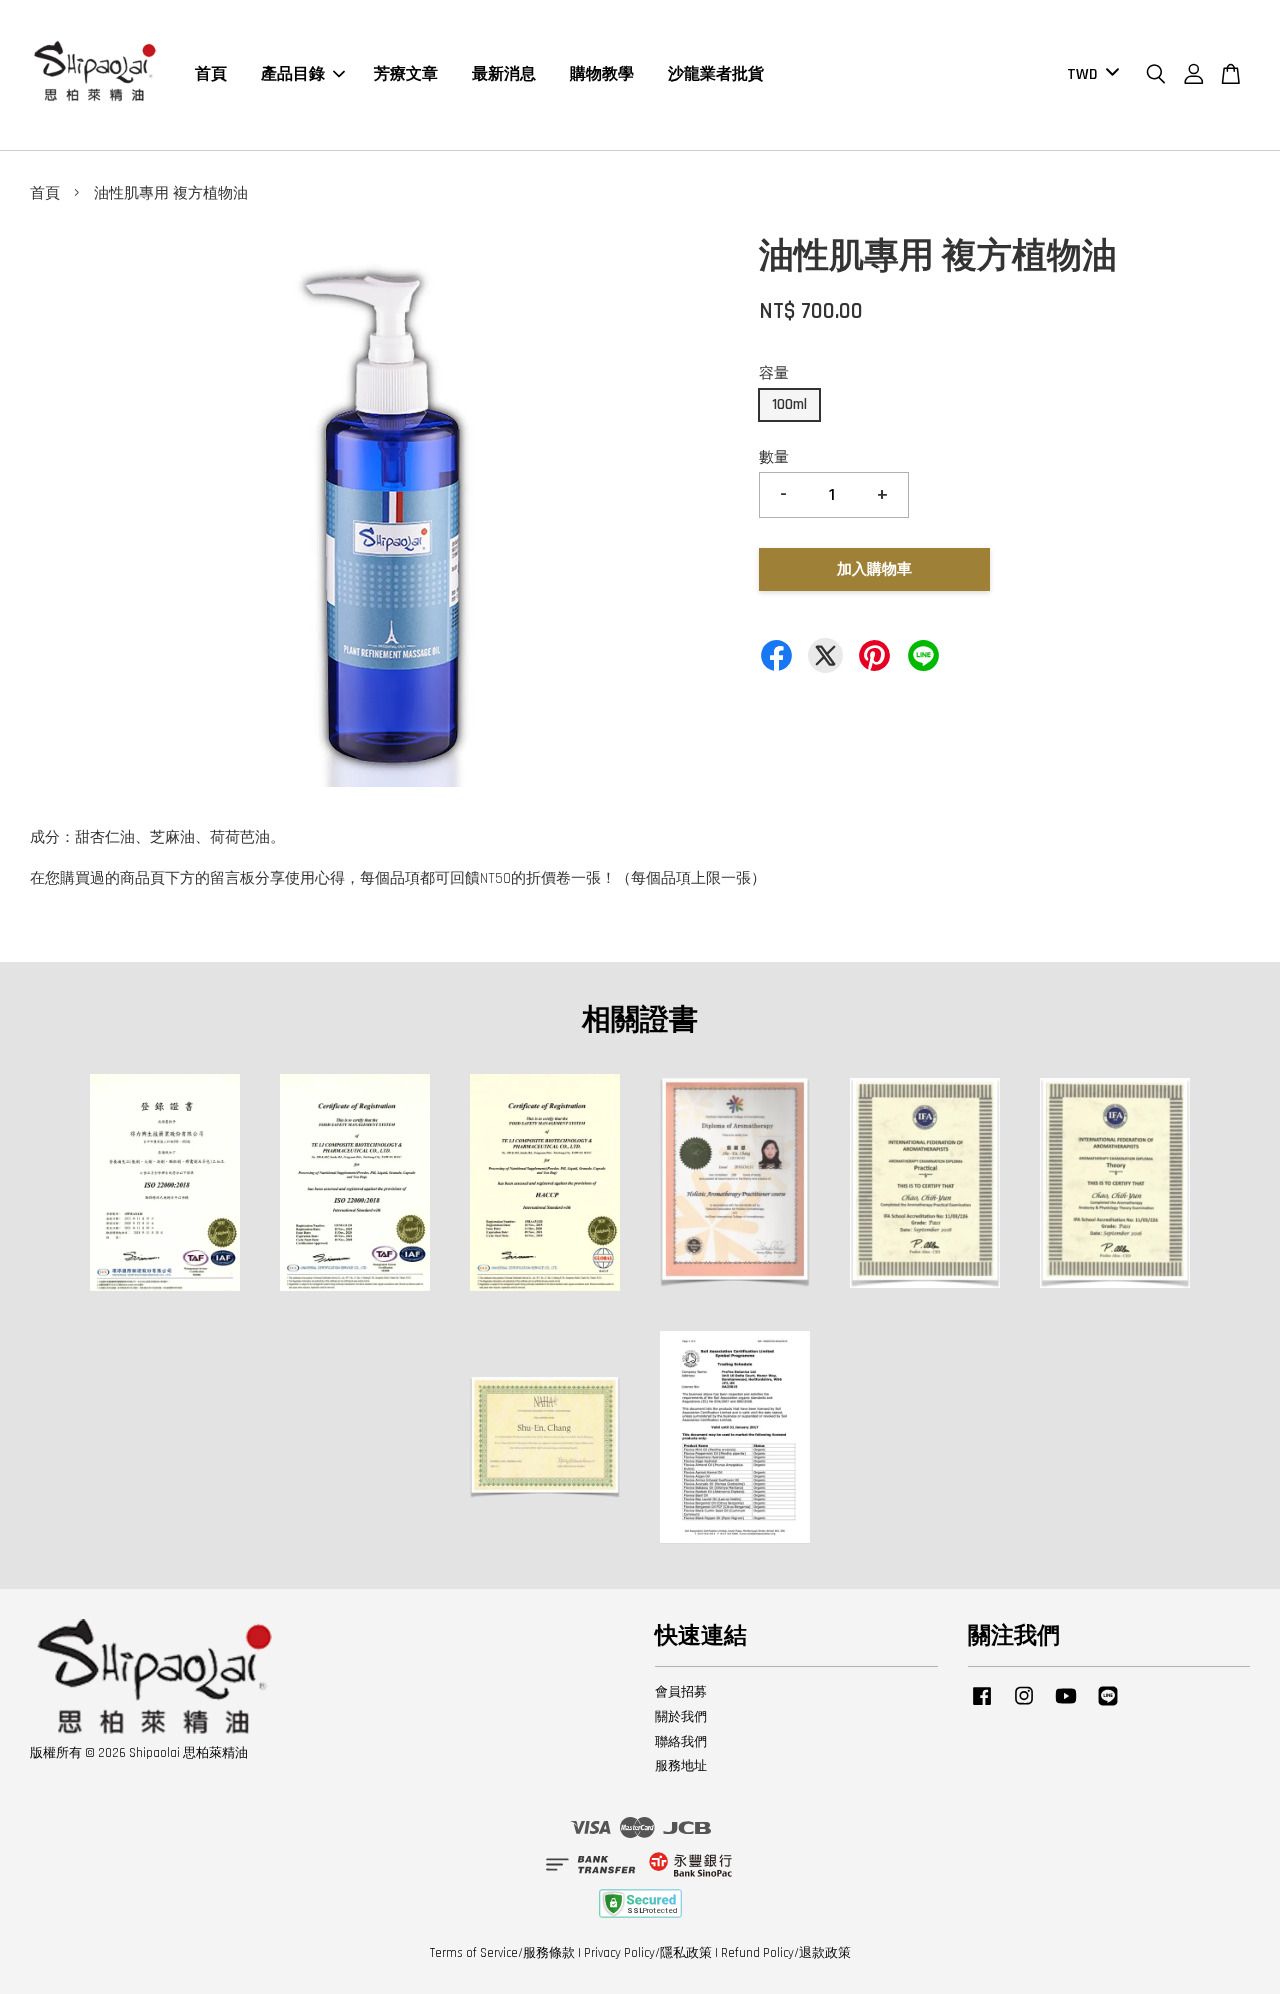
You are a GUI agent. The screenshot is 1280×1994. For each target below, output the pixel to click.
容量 (774, 373)
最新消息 (504, 74)
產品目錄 (293, 74)
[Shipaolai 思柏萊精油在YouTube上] (1066, 1706)
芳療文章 (406, 74)
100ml (789, 404)
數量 (774, 457)
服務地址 (681, 1766)
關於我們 (681, 1717)
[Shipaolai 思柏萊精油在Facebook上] (982, 1706)
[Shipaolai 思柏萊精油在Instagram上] (1024, 1706)
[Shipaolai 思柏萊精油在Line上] (1108, 1706)
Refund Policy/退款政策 (786, 1953)
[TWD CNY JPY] (1089, 75)
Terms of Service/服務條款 (502, 1953)
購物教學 (602, 74)
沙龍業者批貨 (716, 74)
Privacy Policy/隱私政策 (648, 1953)
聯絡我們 (681, 1742)
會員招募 (681, 1692)
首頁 (211, 74)
